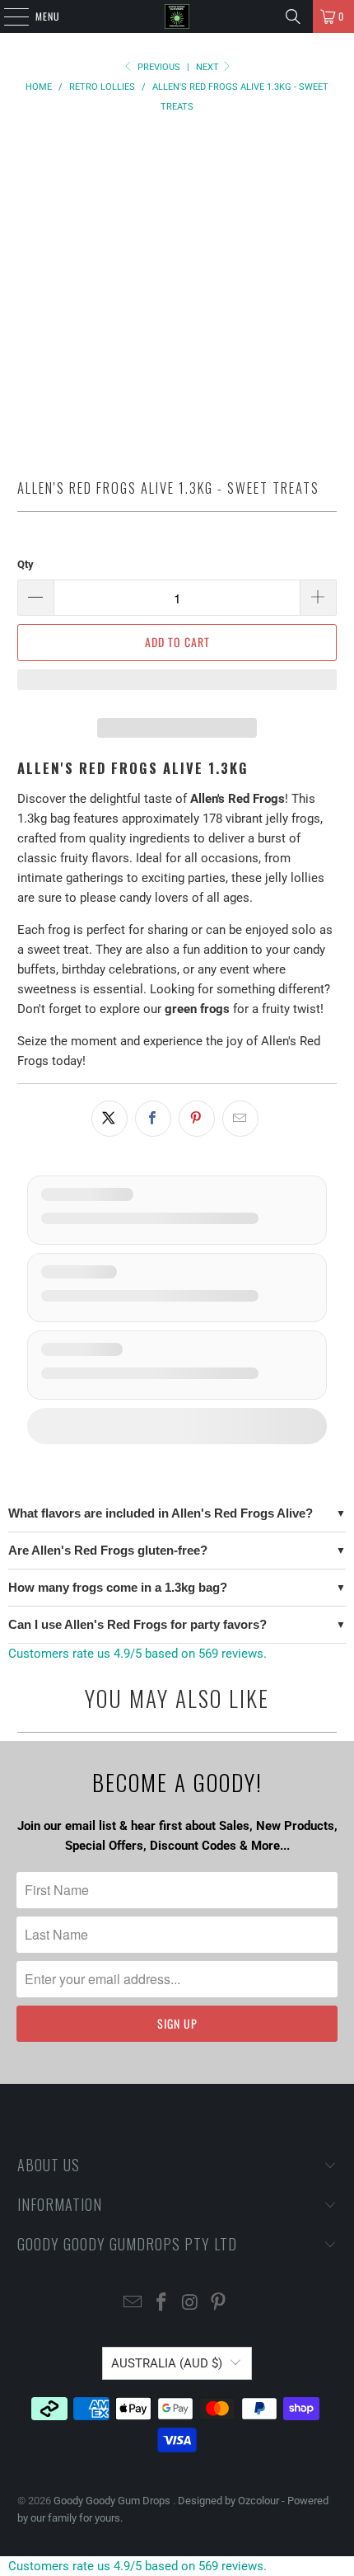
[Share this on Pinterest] (197, 1119)
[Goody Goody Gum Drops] (177, 16)
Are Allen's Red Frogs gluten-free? (108, 1550)
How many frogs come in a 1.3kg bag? (118, 1587)
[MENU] (7, 16)
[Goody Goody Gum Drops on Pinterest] (219, 2304)
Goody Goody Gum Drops (113, 2501)
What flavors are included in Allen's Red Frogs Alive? (161, 1513)
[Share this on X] (109, 1119)
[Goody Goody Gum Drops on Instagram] (191, 2304)
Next (209, 67)
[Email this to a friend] (240, 1119)
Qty (26, 564)
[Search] (293, 16)
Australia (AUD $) (167, 2363)
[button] (177, 687)
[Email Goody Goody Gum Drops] (133, 2304)
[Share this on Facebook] (153, 1119)
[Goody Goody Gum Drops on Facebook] (162, 2304)
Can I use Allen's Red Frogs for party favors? (137, 1624)
